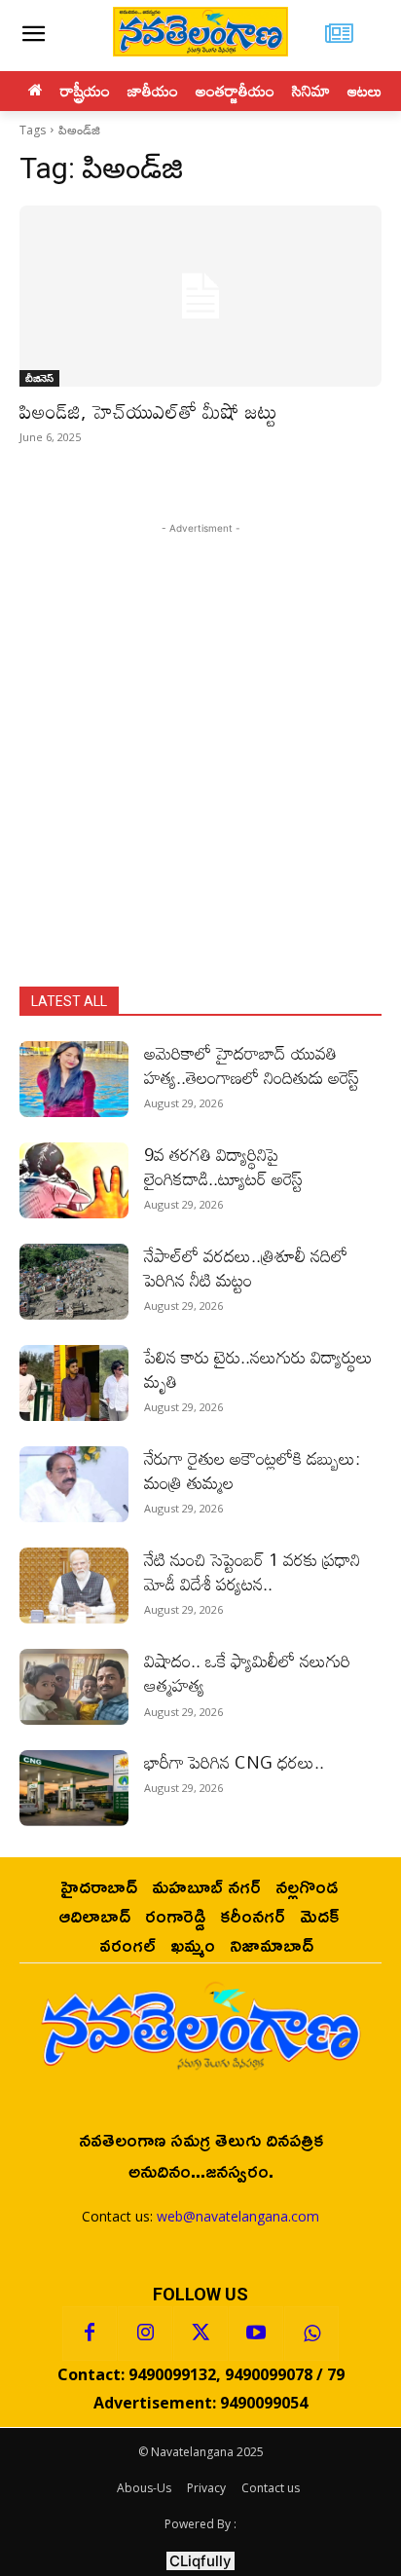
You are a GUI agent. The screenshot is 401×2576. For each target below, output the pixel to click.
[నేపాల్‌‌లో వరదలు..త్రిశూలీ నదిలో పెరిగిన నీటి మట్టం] (74, 1282)
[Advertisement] (200, 739)
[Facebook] (90, 2333)
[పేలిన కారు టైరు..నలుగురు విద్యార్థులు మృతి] (74, 1383)
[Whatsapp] (311, 2333)
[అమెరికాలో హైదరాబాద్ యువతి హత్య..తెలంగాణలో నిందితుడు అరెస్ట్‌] (74, 1079)
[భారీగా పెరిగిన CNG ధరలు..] (74, 1788)
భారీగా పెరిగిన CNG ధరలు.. (234, 1762)
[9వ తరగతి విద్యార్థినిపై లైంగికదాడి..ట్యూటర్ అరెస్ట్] (74, 1180)
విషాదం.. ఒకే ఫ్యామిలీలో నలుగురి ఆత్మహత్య (247, 1673)
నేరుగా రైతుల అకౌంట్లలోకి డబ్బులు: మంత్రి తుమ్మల (252, 1470)
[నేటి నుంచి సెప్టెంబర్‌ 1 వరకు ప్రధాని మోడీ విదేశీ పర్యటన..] (74, 1586)
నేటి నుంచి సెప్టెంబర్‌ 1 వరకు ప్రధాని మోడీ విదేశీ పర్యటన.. (252, 1571)
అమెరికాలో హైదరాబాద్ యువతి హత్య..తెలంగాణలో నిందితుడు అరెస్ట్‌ (252, 1065)
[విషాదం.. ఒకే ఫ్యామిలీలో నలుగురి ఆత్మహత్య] (74, 1687)
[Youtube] (256, 2333)
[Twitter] (200, 2333)
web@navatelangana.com (238, 2216)
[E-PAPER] (340, 36)
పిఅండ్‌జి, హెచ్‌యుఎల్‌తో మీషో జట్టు (148, 411)
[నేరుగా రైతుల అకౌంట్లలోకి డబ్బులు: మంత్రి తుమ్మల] (74, 1484)
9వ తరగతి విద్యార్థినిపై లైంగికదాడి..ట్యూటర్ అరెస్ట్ (223, 1166)
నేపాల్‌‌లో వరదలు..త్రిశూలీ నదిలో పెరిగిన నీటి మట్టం (246, 1268)
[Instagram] (145, 2333)
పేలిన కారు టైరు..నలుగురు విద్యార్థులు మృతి (258, 1369)
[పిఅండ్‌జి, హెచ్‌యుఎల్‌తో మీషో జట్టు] (200, 296)
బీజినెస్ (39, 378)
